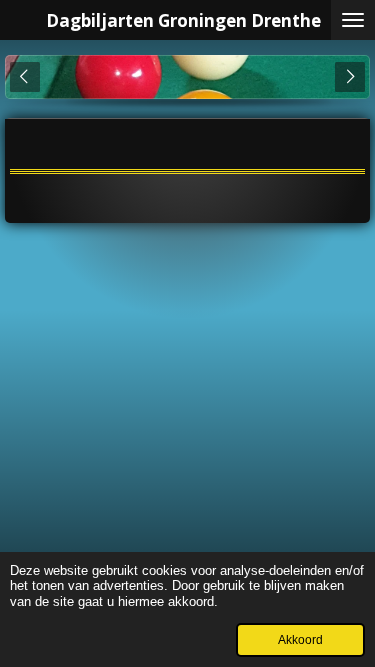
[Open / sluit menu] (353, 20)
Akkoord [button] (300, 639)
